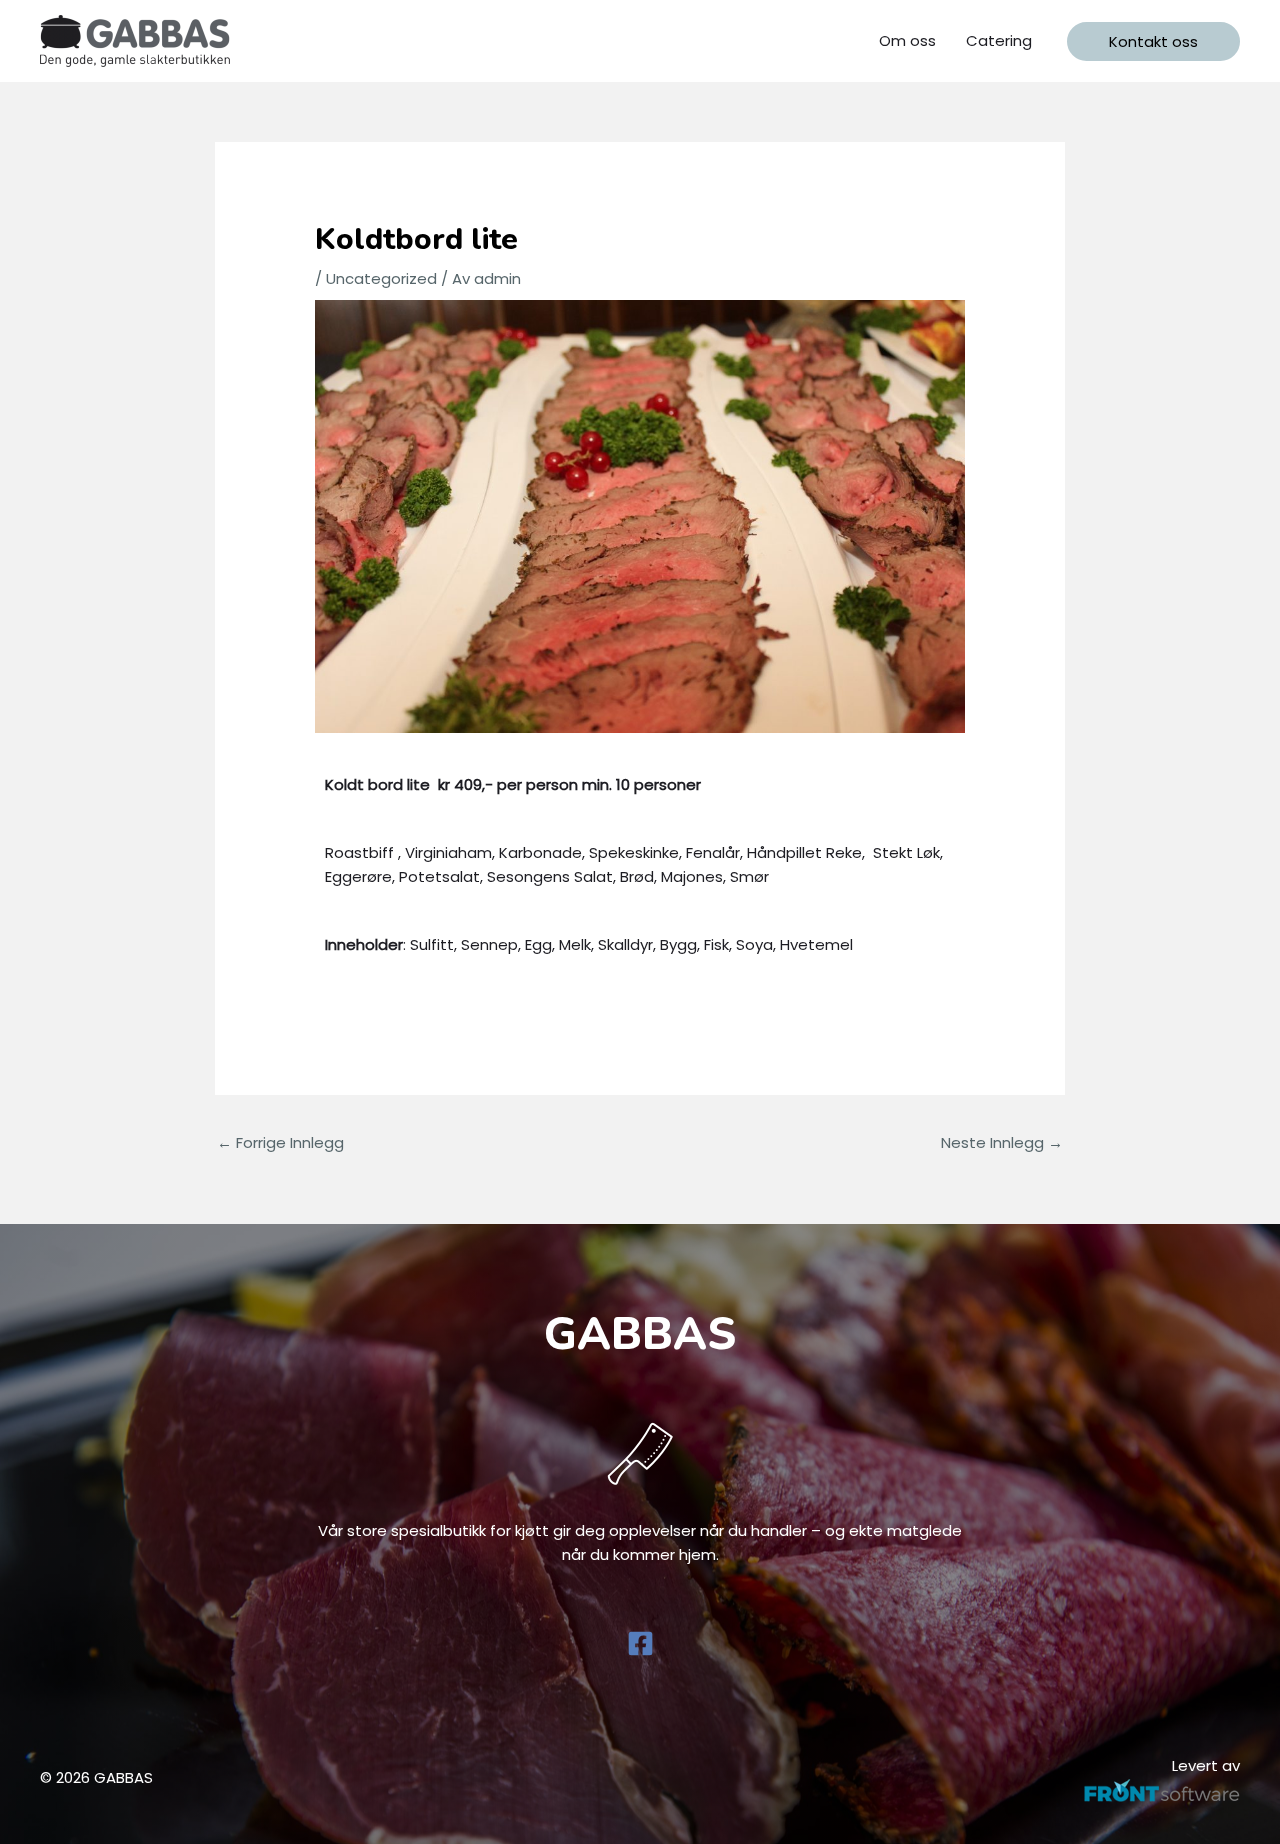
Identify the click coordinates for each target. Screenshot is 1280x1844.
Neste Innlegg (1002, 1142)
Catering (999, 40)
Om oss (907, 40)
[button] (1153, 41)
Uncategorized (381, 278)
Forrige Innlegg (280, 1142)
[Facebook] (640, 1643)
